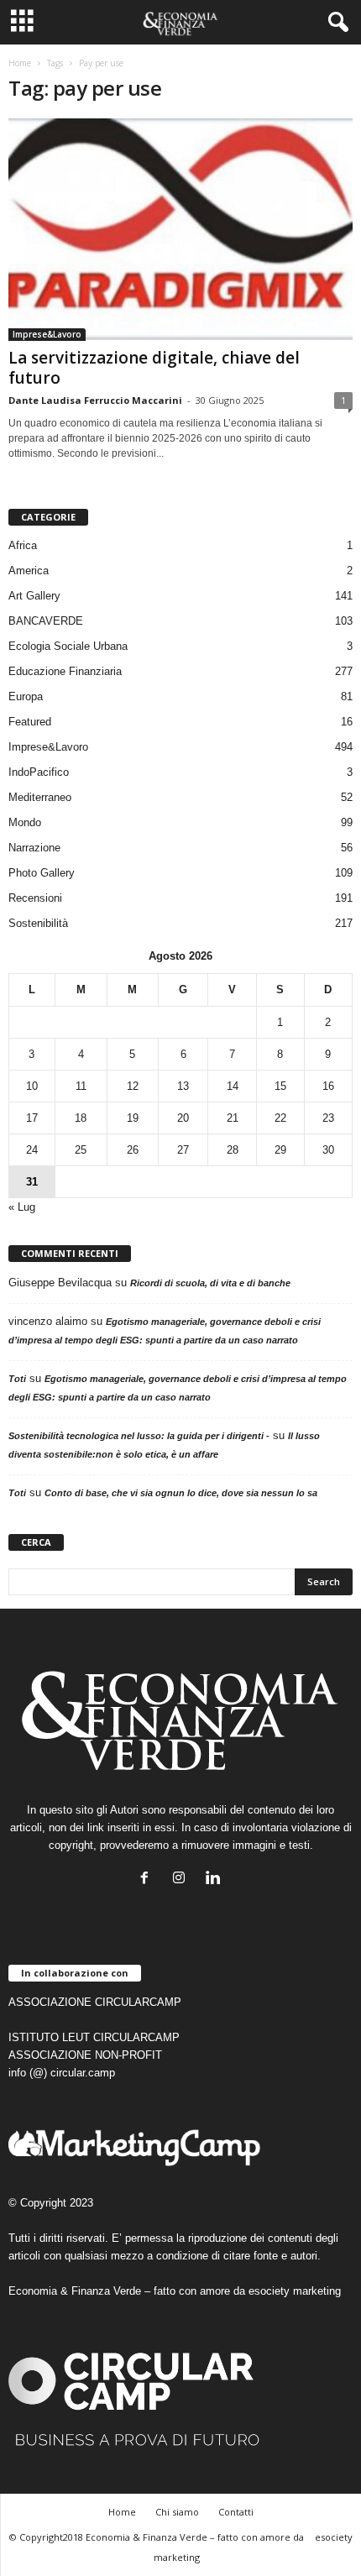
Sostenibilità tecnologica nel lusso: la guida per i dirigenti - (139, 1436)
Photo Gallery (42, 873)
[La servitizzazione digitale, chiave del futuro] (180, 230)
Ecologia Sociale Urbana (68, 646)
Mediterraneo (40, 797)
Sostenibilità (38, 923)
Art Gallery (34, 596)
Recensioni (35, 898)
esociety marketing (295, 2291)
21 (233, 1118)
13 (183, 1086)
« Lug (22, 1207)
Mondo (25, 822)
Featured (30, 722)
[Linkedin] (215, 1880)
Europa (26, 696)
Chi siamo (177, 2512)
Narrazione (34, 848)
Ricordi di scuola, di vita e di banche (210, 1283)
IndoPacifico (39, 772)
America (29, 571)
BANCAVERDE (46, 621)
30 (328, 1150)
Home (20, 63)
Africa (23, 545)
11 (81, 1086)
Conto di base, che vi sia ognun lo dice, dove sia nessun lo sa (181, 1493)
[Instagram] (183, 1880)
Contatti (236, 2512)
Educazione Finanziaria (65, 671)
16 (328, 1086)
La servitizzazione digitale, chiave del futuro (154, 368)
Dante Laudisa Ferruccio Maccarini (95, 400)
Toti (17, 1379)
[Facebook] (148, 1880)
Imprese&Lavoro (47, 334)
